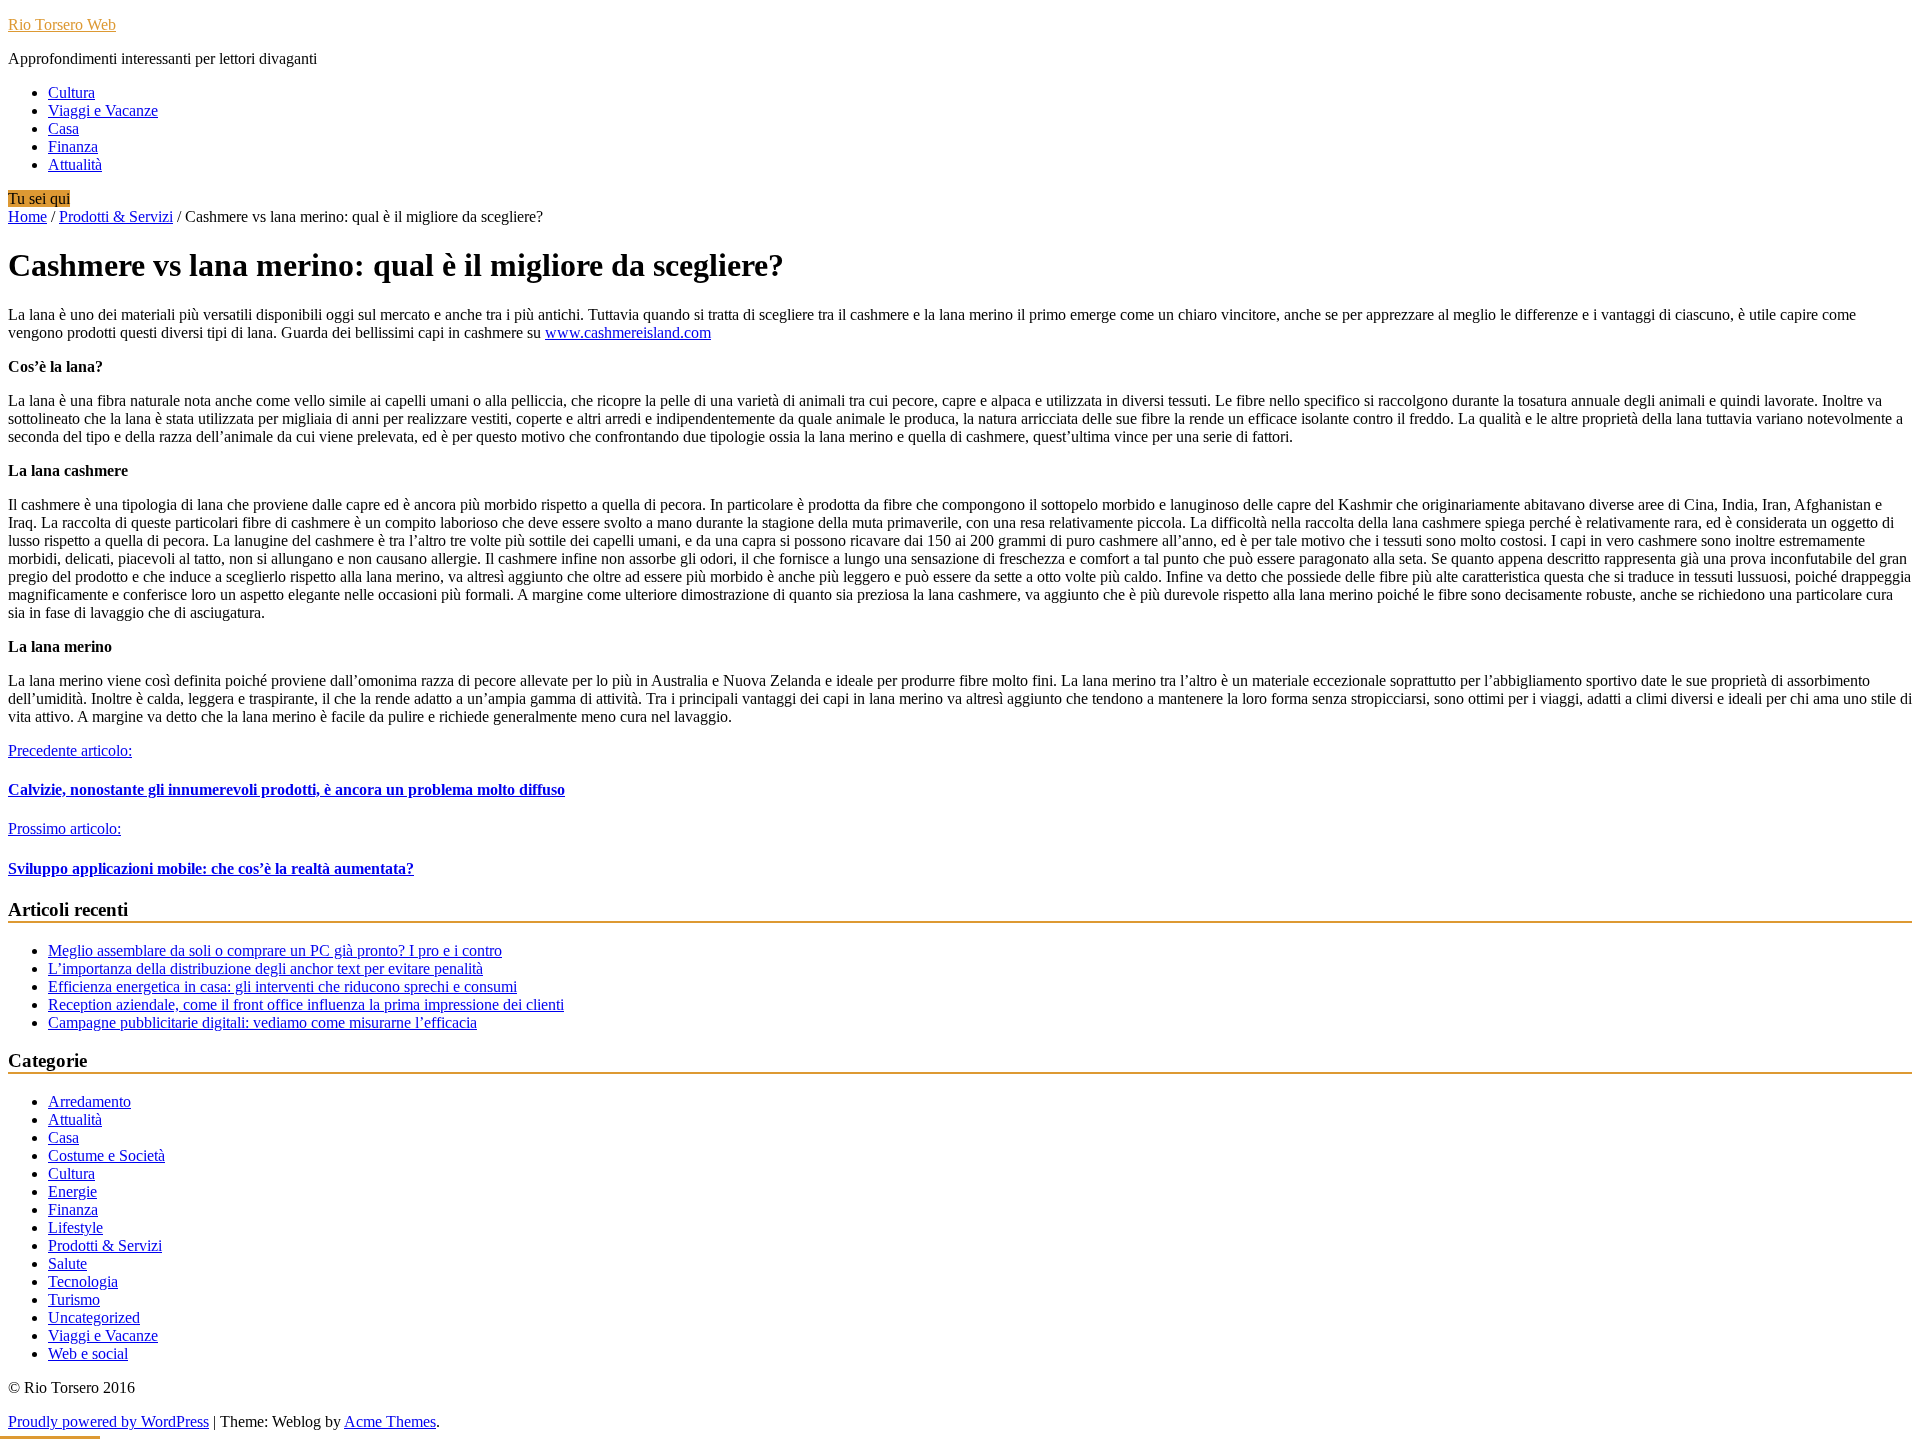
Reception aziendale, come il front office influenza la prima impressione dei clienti (306, 1004)
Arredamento (89, 1101)
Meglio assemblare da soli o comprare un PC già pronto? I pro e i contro (275, 950)
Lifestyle (75, 1227)
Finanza (73, 146)
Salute (67, 1263)
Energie (72, 1191)
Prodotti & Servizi (116, 216)
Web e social (88, 1353)
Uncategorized (94, 1317)
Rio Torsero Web (62, 24)
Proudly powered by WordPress (108, 1421)
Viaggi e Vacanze (103, 110)
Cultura (71, 92)
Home (27, 216)
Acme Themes (390, 1421)
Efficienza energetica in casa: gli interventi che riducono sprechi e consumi (282, 986)
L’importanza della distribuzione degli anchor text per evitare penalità (265, 968)
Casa (63, 128)
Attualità (75, 164)
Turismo (74, 1299)
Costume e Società (106, 1155)
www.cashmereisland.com (628, 332)
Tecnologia (83, 1281)
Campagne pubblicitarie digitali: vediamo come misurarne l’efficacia (262, 1022)
